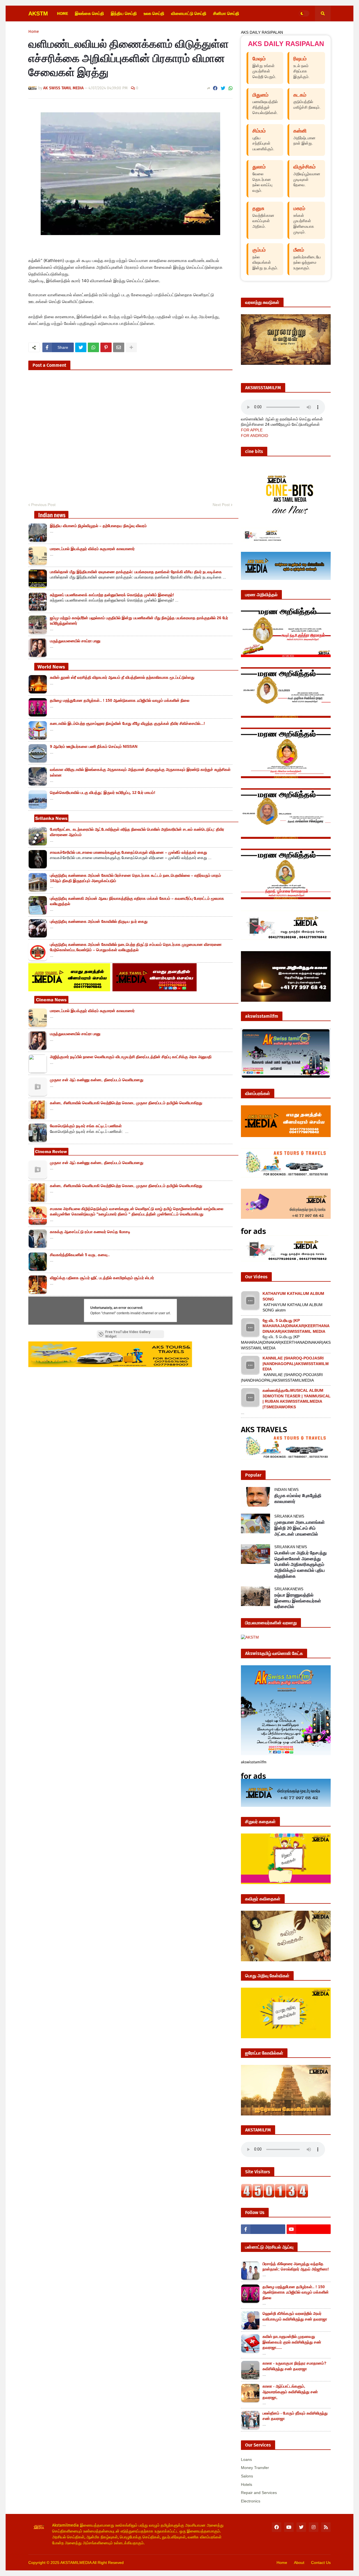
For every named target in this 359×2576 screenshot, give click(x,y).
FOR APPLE (252, 430)
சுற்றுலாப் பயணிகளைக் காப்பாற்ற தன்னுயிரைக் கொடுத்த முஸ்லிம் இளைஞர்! (112, 595)
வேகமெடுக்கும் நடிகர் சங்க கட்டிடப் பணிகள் (86, 1126)
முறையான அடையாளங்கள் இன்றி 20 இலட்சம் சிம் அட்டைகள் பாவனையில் (300, 1528)
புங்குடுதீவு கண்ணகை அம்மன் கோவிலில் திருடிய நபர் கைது (99, 921)
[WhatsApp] (231, 88)
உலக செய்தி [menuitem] (154, 13)
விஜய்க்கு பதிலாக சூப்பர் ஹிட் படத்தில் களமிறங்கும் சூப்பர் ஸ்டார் (102, 1278)
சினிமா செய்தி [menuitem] (226, 13)
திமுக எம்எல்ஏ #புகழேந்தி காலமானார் (298, 1498)
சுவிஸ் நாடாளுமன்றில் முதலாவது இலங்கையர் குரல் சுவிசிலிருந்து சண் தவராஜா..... (292, 2342)
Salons (247, 2476)
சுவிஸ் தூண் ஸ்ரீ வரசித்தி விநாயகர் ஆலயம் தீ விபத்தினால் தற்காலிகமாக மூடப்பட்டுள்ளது (122, 677)
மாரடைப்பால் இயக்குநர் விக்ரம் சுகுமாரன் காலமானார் (92, 549)
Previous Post (43, 505)
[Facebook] (215, 88)
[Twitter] (223, 88)
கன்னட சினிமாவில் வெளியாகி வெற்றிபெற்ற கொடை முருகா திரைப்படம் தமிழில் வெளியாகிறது (126, 1103)
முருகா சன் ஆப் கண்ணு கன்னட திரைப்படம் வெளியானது (97, 1080)
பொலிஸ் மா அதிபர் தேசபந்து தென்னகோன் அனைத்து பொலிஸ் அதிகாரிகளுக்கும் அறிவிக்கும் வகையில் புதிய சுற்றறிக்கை (301, 1564)
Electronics (251, 2501)
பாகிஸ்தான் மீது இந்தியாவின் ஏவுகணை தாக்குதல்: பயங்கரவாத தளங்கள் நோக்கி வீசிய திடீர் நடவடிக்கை (136, 572)
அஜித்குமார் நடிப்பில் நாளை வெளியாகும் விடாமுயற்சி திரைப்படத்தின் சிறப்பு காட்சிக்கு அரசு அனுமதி (131, 1057)
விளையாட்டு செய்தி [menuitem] (189, 13)
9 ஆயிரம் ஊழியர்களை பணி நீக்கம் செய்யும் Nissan (94, 746)
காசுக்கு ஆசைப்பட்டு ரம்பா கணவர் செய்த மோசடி (90, 1232)
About (299, 2563)
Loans (246, 2459)
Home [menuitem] (63, 13)
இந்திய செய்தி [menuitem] (124, 13)
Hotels (247, 2484)
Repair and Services (259, 2493)
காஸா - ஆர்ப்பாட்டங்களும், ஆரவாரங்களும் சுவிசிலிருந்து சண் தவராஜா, (290, 2392)
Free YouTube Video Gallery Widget (128, 1334)
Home (34, 32)
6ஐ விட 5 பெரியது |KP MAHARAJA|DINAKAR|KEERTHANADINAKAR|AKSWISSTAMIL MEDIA (296, 1326)
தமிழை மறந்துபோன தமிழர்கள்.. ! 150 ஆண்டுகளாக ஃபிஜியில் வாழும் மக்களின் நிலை (120, 700)
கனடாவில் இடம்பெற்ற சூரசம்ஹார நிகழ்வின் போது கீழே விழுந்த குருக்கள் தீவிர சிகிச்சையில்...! (127, 723)
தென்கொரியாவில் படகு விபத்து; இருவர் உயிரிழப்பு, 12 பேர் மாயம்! (103, 792)
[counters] (275, 2196)
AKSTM (38, 13)
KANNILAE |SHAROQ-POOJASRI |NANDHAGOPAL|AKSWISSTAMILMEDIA (296, 1364)
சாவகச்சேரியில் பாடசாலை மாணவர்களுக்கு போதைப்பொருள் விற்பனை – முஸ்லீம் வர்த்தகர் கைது (128, 852)
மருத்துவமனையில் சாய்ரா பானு (75, 641)
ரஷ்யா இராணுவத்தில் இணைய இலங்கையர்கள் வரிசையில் (298, 1601)
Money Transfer (255, 2468)
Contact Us (321, 2563)
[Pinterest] (106, 347)
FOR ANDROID (255, 436)
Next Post (221, 505)
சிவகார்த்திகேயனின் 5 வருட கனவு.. (80, 1255)
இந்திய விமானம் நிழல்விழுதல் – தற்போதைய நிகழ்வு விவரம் (98, 526)
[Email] (119, 347)
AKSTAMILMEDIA (76, 2563)
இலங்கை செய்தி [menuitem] (89, 13)
